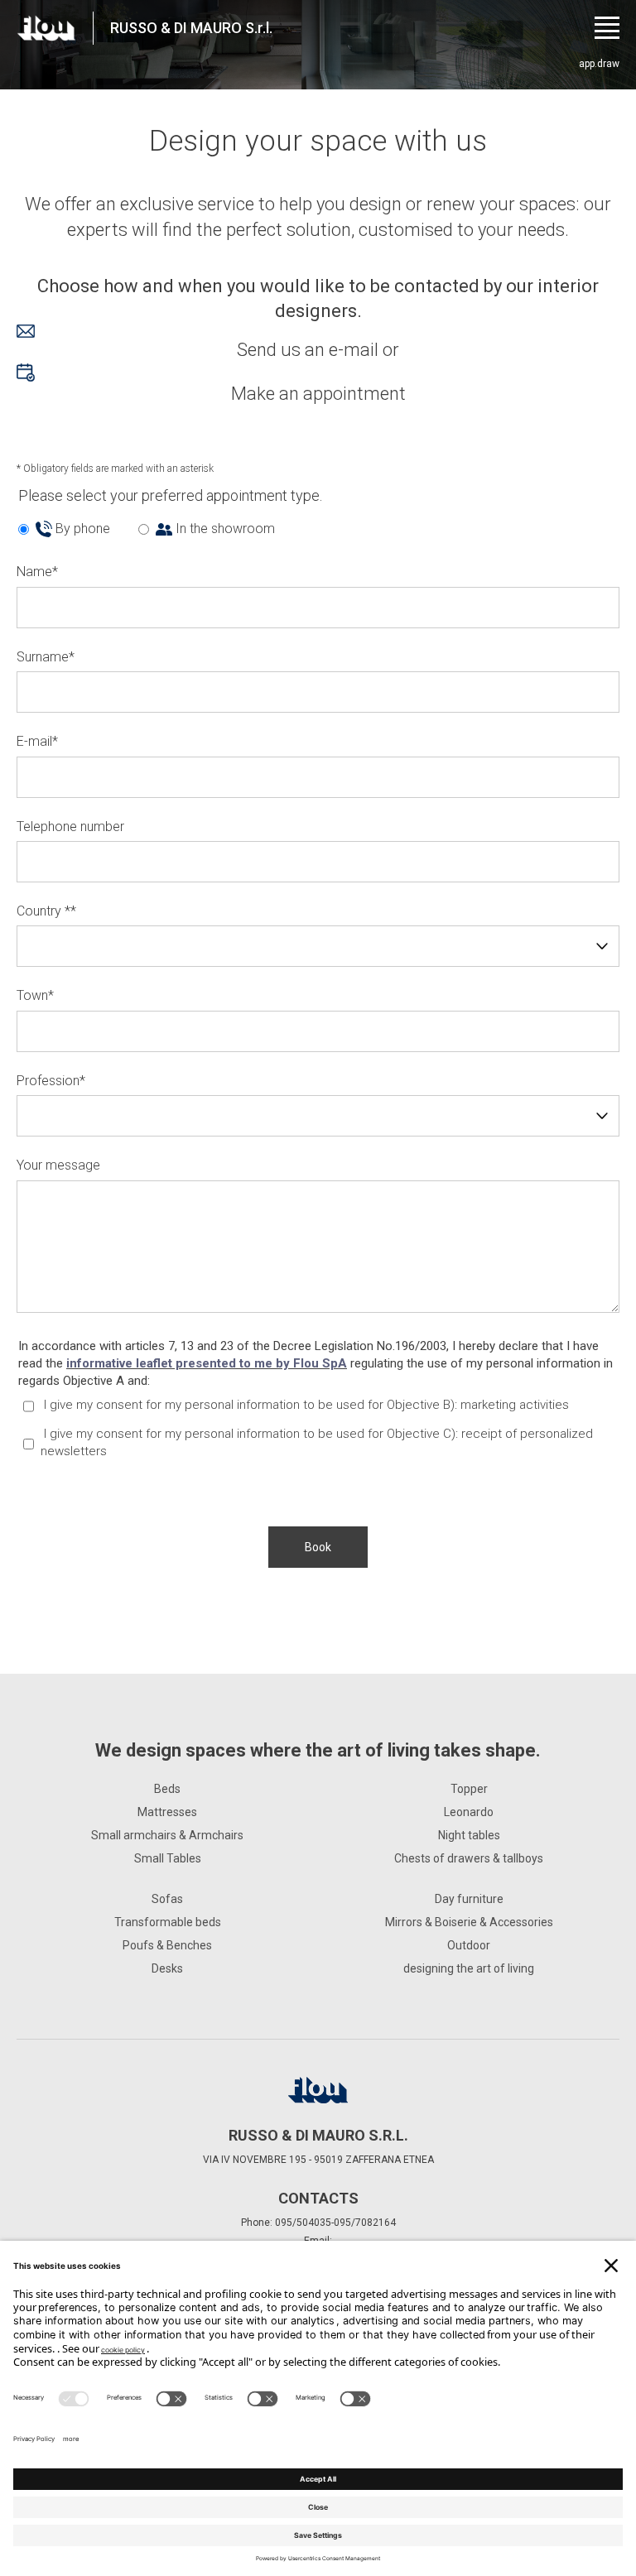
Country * (46, 911)
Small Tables (168, 1858)
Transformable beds (168, 1922)
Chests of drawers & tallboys (469, 1858)
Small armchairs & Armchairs (167, 1835)
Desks (167, 1968)
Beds (167, 1789)
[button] (318, 1547)
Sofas (167, 1899)
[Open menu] (607, 28)
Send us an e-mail (308, 350)
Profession (51, 1081)
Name (37, 572)
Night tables (469, 1835)
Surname (46, 657)
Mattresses (167, 1812)
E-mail (37, 741)
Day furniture (469, 1899)
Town (35, 995)
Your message (58, 1165)
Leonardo (469, 1812)
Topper (469, 1789)
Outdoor (469, 1945)
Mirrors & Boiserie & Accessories (469, 1922)
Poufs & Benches (167, 1945)
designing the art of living (469, 1968)
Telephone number (70, 827)
